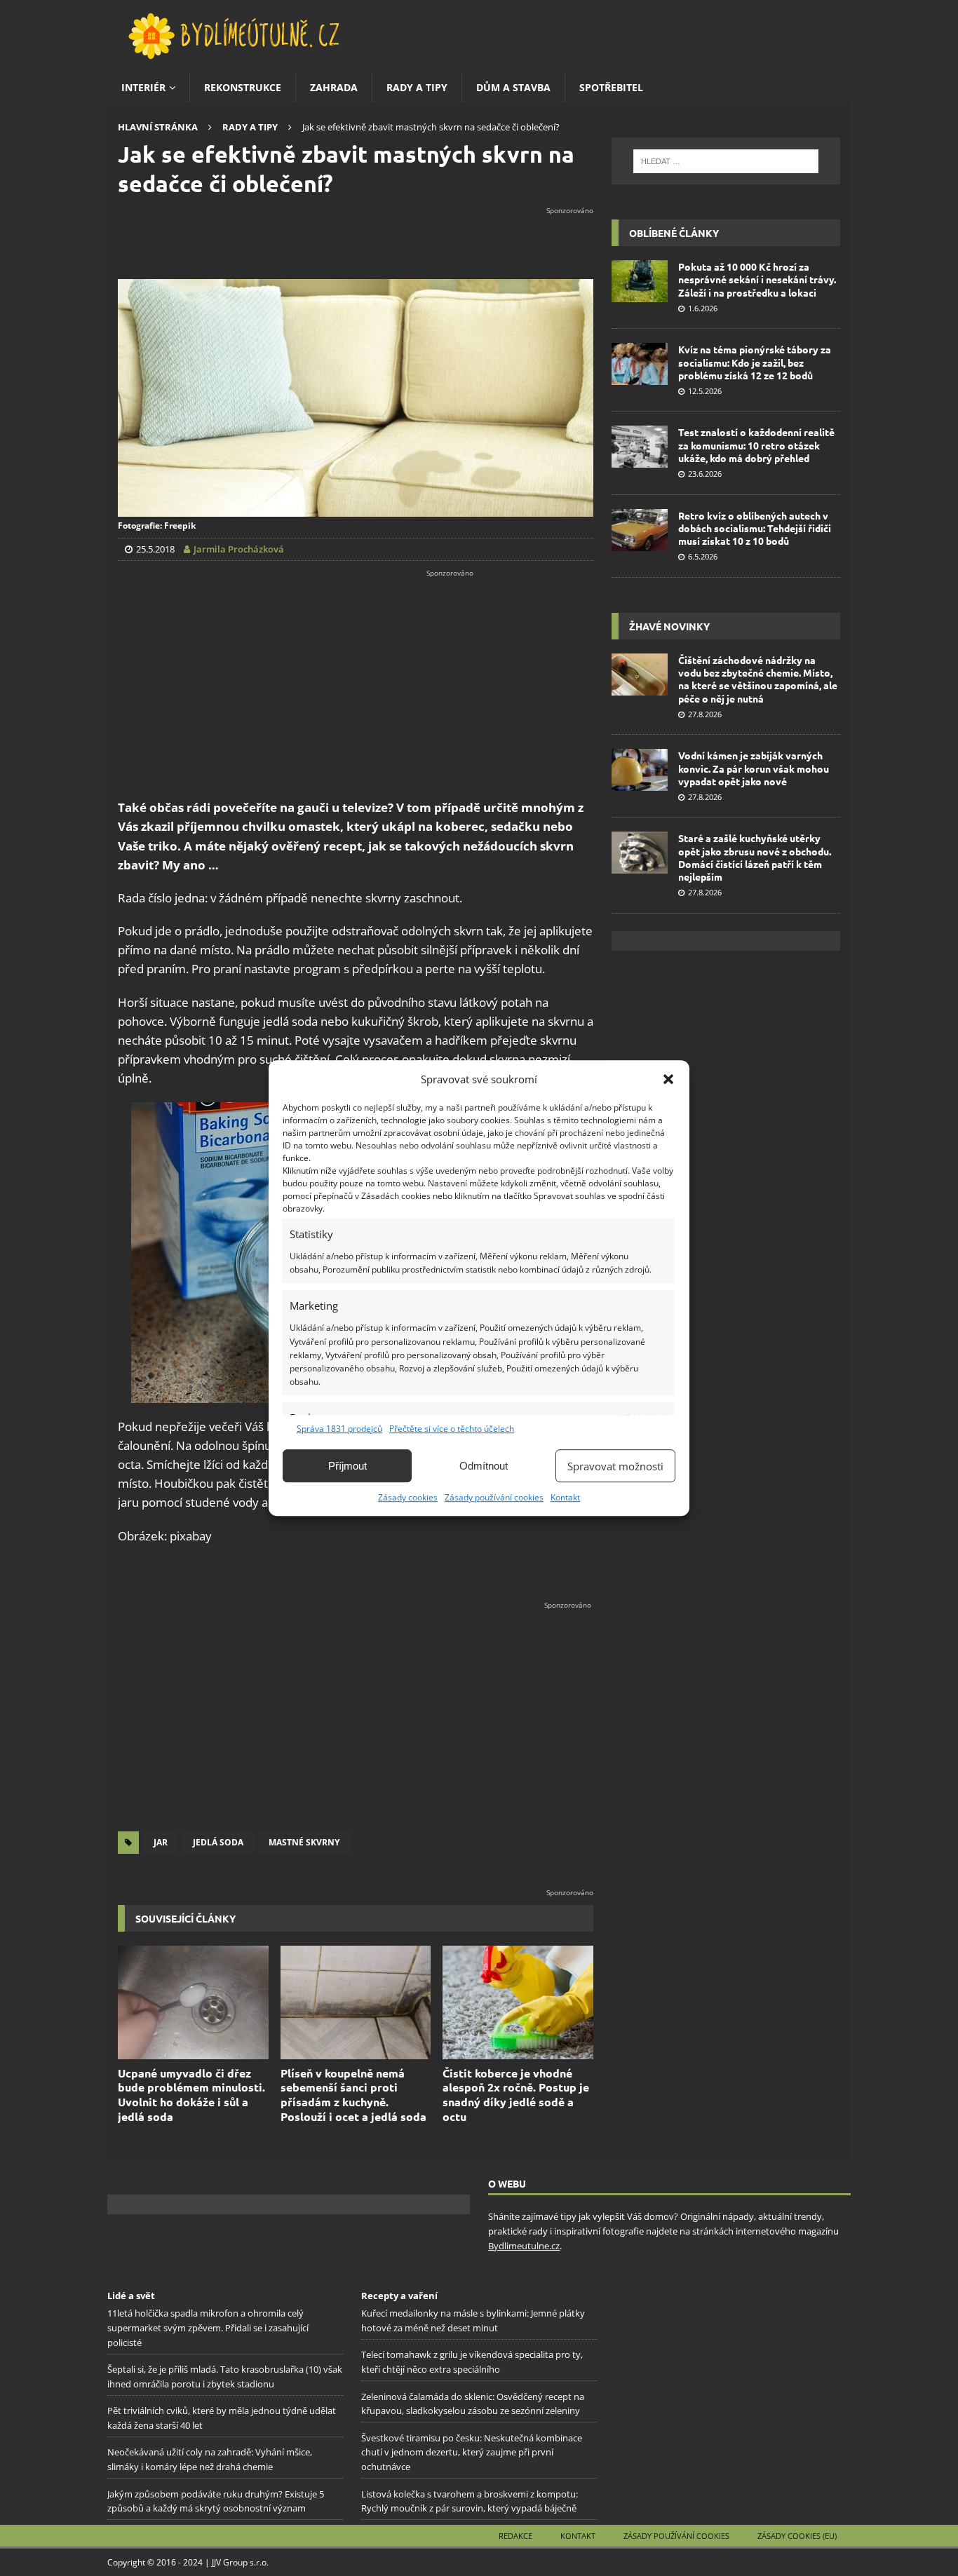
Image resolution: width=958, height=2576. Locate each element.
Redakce (515, 2535)
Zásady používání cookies (494, 1497)
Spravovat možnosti (615, 1466)
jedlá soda (218, 1842)
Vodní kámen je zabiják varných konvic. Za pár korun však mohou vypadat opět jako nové (754, 768)
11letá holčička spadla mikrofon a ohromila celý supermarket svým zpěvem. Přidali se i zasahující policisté (208, 2328)
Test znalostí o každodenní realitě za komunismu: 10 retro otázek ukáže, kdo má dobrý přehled (756, 445)
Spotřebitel (611, 87)
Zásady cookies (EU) (797, 2535)
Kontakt (565, 1497)
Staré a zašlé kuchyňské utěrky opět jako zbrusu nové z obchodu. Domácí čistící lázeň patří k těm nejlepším (755, 857)
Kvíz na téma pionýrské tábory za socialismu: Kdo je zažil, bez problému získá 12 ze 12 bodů (755, 362)
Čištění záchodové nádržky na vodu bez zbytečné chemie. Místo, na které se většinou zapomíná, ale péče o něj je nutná (758, 679)
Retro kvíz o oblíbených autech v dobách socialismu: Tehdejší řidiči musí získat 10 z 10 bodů (755, 528)
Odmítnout (484, 1466)
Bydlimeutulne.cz (524, 2246)
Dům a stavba (513, 87)
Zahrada (334, 87)
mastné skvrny (304, 1842)
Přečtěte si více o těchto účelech (452, 1429)
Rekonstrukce (243, 87)
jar (161, 1842)
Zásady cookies (408, 1497)
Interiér (143, 87)
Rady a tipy (417, 87)
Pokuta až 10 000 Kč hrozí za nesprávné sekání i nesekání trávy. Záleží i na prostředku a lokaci (757, 279)
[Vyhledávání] (726, 161)
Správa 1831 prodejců (339, 1429)
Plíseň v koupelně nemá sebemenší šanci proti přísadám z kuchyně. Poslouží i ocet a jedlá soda (353, 2095)
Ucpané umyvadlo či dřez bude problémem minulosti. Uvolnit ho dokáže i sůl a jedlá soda (191, 2095)
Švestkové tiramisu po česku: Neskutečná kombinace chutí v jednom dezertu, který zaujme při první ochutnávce (472, 2452)
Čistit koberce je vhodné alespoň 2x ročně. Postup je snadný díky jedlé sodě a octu (516, 2095)
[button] (668, 1079)
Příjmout (348, 1466)
